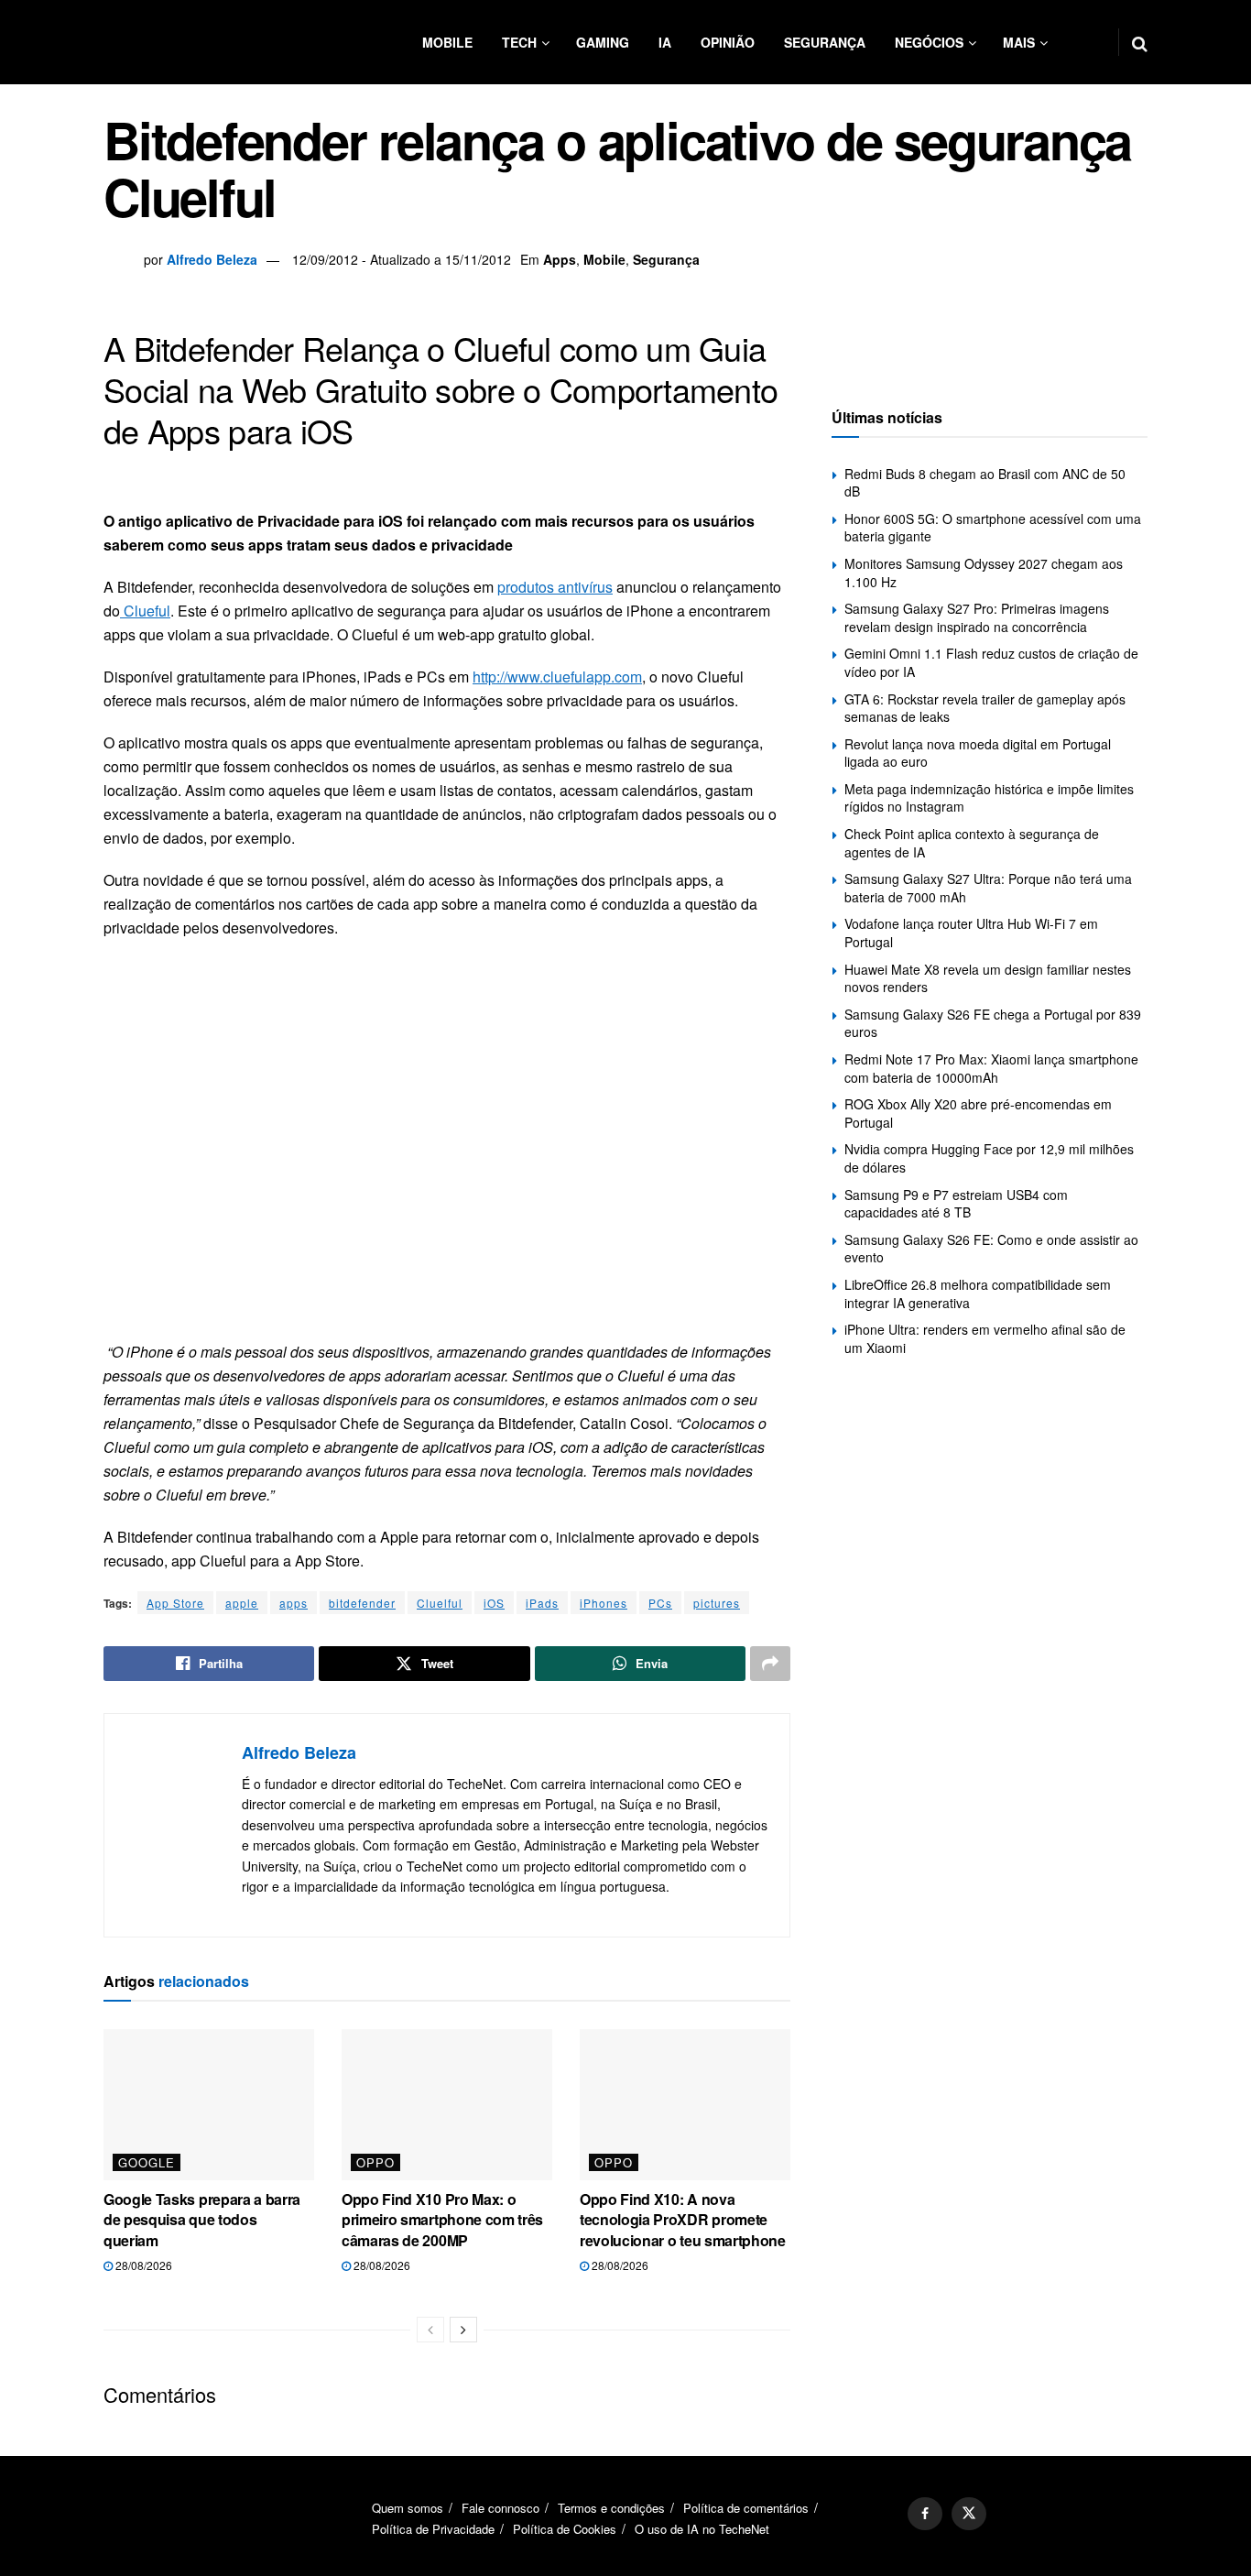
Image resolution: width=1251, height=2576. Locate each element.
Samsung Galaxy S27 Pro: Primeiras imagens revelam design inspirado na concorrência (977, 617)
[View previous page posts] (430, 2330)
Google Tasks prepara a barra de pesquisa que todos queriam (202, 2220)
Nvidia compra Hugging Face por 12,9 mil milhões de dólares (989, 1158)
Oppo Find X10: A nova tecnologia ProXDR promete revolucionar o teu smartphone (683, 2220)
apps (294, 1603)
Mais (1019, 42)
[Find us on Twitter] (969, 2514)
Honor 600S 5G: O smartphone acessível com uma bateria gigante (993, 528)
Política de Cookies (565, 2529)
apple (242, 1603)
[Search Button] (1140, 42)
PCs (660, 1603)
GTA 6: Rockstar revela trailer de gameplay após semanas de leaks (985, 708)
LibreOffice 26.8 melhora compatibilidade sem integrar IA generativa (978, 1293)
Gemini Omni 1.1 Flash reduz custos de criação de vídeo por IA (991, 662)
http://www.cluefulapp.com (557, 677)
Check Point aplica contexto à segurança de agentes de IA (972, 843)
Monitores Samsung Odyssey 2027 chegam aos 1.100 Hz (984, 573)
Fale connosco (500, 2508)
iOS (494, 1603)
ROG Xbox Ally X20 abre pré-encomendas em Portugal (978, 1113)
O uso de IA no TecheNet (702, 2529)
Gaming (603, 42)
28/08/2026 (142, 2265)
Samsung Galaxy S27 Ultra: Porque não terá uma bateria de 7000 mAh (988, 888)
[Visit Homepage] (213, 42)
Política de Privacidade (433, 2529)
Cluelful (440, 1603)
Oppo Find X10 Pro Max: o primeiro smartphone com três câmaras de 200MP (442, 2220)
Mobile (447, 42)
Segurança (825, 42)
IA (665, 42)
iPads (542, 1603)
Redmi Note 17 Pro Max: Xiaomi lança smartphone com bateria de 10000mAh (991, 1068)
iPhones (604, 1603)
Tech (519, 42)
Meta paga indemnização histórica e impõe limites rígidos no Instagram (989, 798)
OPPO (375, 2162)
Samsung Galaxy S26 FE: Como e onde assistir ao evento (991, 1249)
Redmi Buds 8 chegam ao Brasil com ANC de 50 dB (985, 483)
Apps (560, 259)
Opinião (728, 42)
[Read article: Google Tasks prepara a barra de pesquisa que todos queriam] (209, 2104)
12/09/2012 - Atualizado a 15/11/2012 (402, 259)
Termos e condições (611, 2508)
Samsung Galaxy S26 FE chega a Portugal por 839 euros (993, 1023)
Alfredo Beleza (212, 259)
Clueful (145, 611)
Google (147, 2162)
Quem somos (408, 2508)
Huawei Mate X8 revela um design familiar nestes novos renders (988, 978)
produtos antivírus (555, 587)
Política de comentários (746, 2508)
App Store (175, 1603)
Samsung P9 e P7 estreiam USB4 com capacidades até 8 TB (956, 1204)
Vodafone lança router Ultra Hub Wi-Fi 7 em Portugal (971, 933)
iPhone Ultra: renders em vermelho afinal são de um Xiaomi (985, 1338)
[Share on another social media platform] (770, 1664)
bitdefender (362, 1603)
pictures (717, 1603)
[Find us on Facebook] (925, 2514)
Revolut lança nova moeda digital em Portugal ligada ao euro (978, 753)
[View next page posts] (463, 2330)
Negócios (929, 42)
